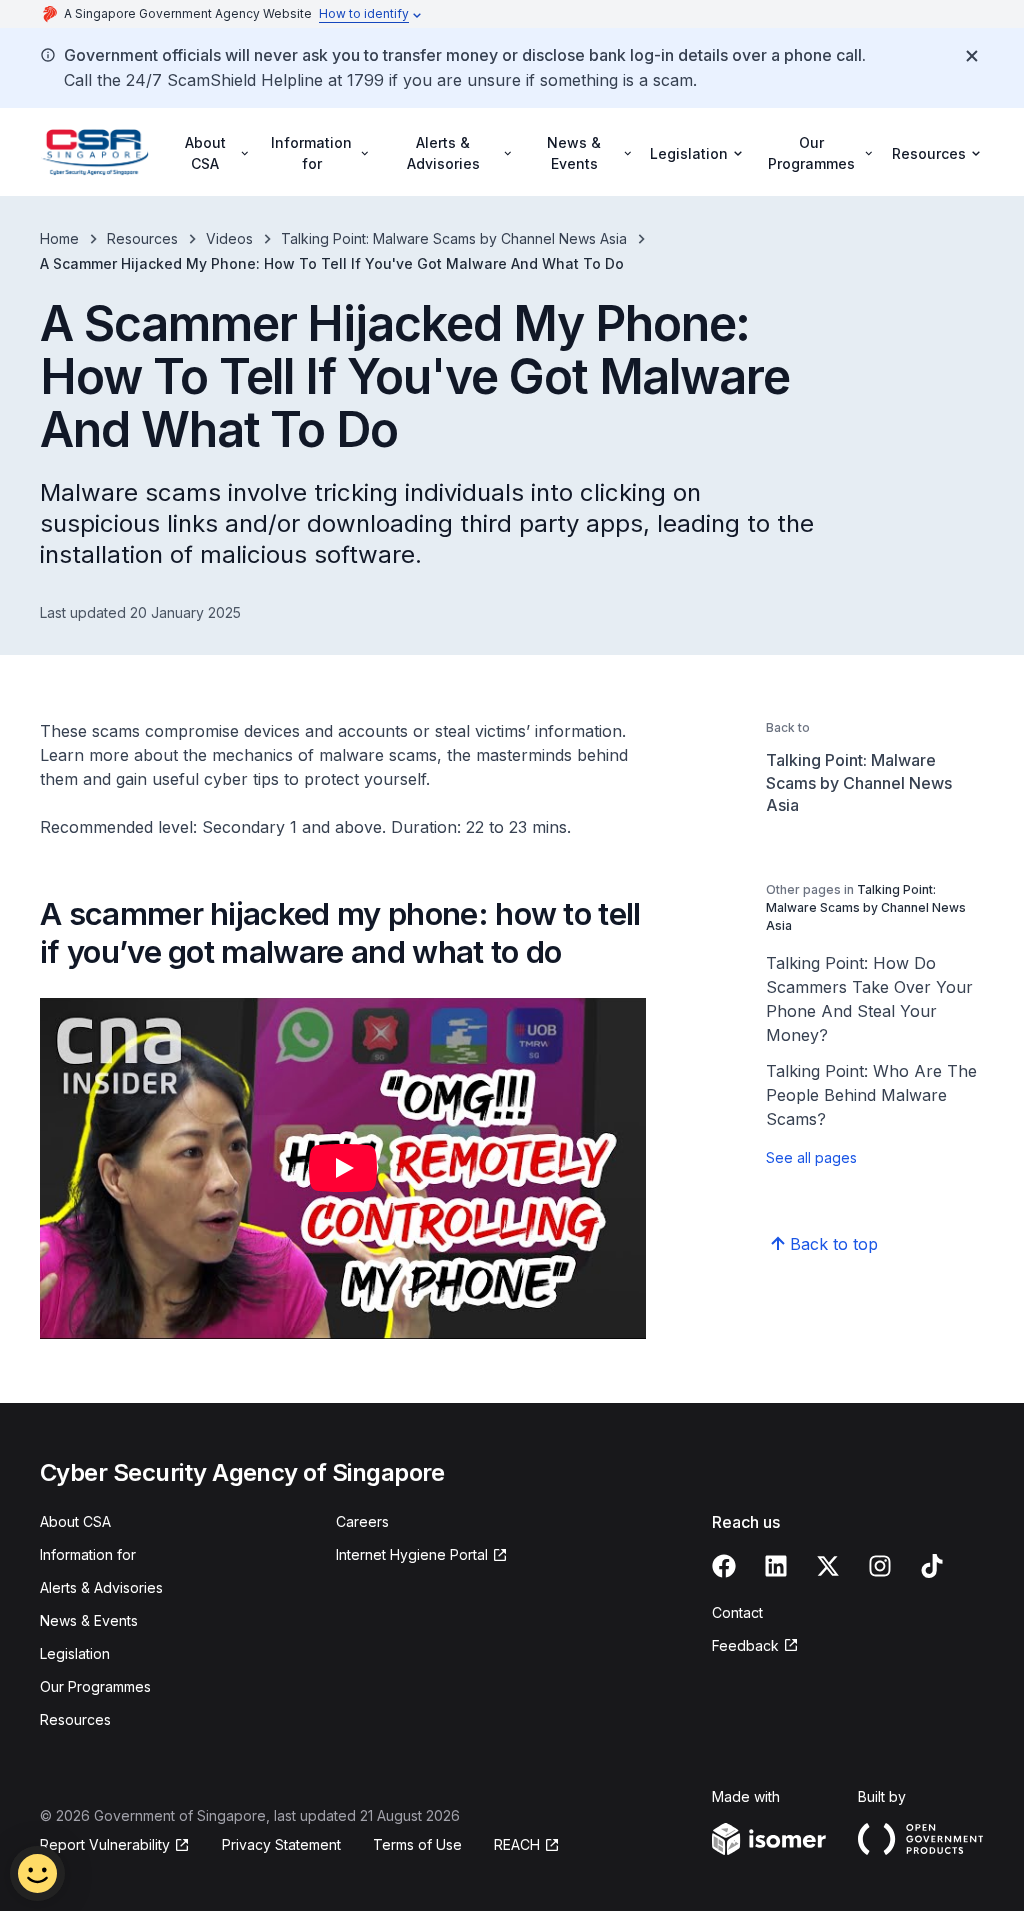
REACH (517, 1844)
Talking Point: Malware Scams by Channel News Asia (454, 238)
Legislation (75, 1653)
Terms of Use (417, 1844)
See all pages (811, 1157)
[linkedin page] (776, 1566)
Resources (142, 238)
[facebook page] (724, 1566)
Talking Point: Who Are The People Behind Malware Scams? (871, 1095)
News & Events (89, 1620)
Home (59, 238)
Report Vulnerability (105, 1844)
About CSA (75, 1521)
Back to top (834, 1244)
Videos (229, 238)
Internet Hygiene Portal (412, 1554)
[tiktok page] (932, 1566)
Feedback (745, 1645)
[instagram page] (880, 1566)
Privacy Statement (281, 1844)
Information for (88, 1554)
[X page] (828, 1566)
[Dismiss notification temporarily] (972, 56)
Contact (737, 1612)
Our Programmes (95, 1686)
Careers (362, 1521)
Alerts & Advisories (101, 1587)
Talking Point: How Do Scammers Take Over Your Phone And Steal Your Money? (869, 999)
